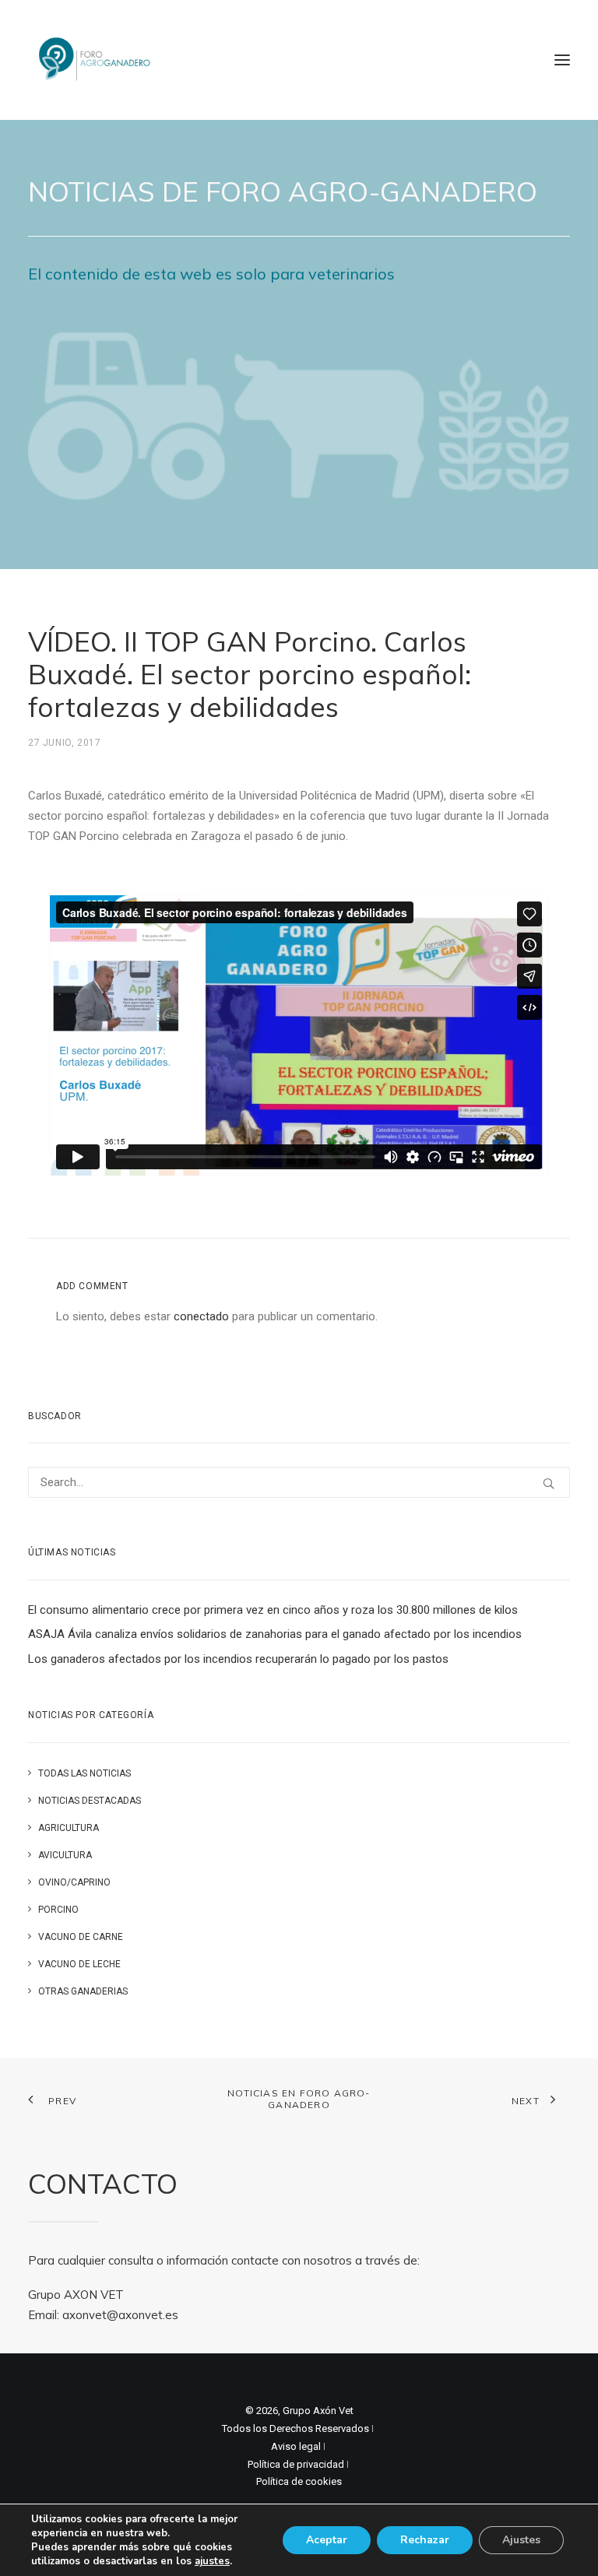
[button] (562, 60)
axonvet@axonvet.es (120, 2315)
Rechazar (425, 2540)
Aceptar (327, 2540)
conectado (201, 1316)
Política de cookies (299, 2481)
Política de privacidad (296, 2464)
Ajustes (521, 2540)
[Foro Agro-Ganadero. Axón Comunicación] (95, 60)
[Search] (299, 1482)
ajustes (212, 2561)
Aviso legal (296, 2446)
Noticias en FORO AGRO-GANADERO (299, 2099)
